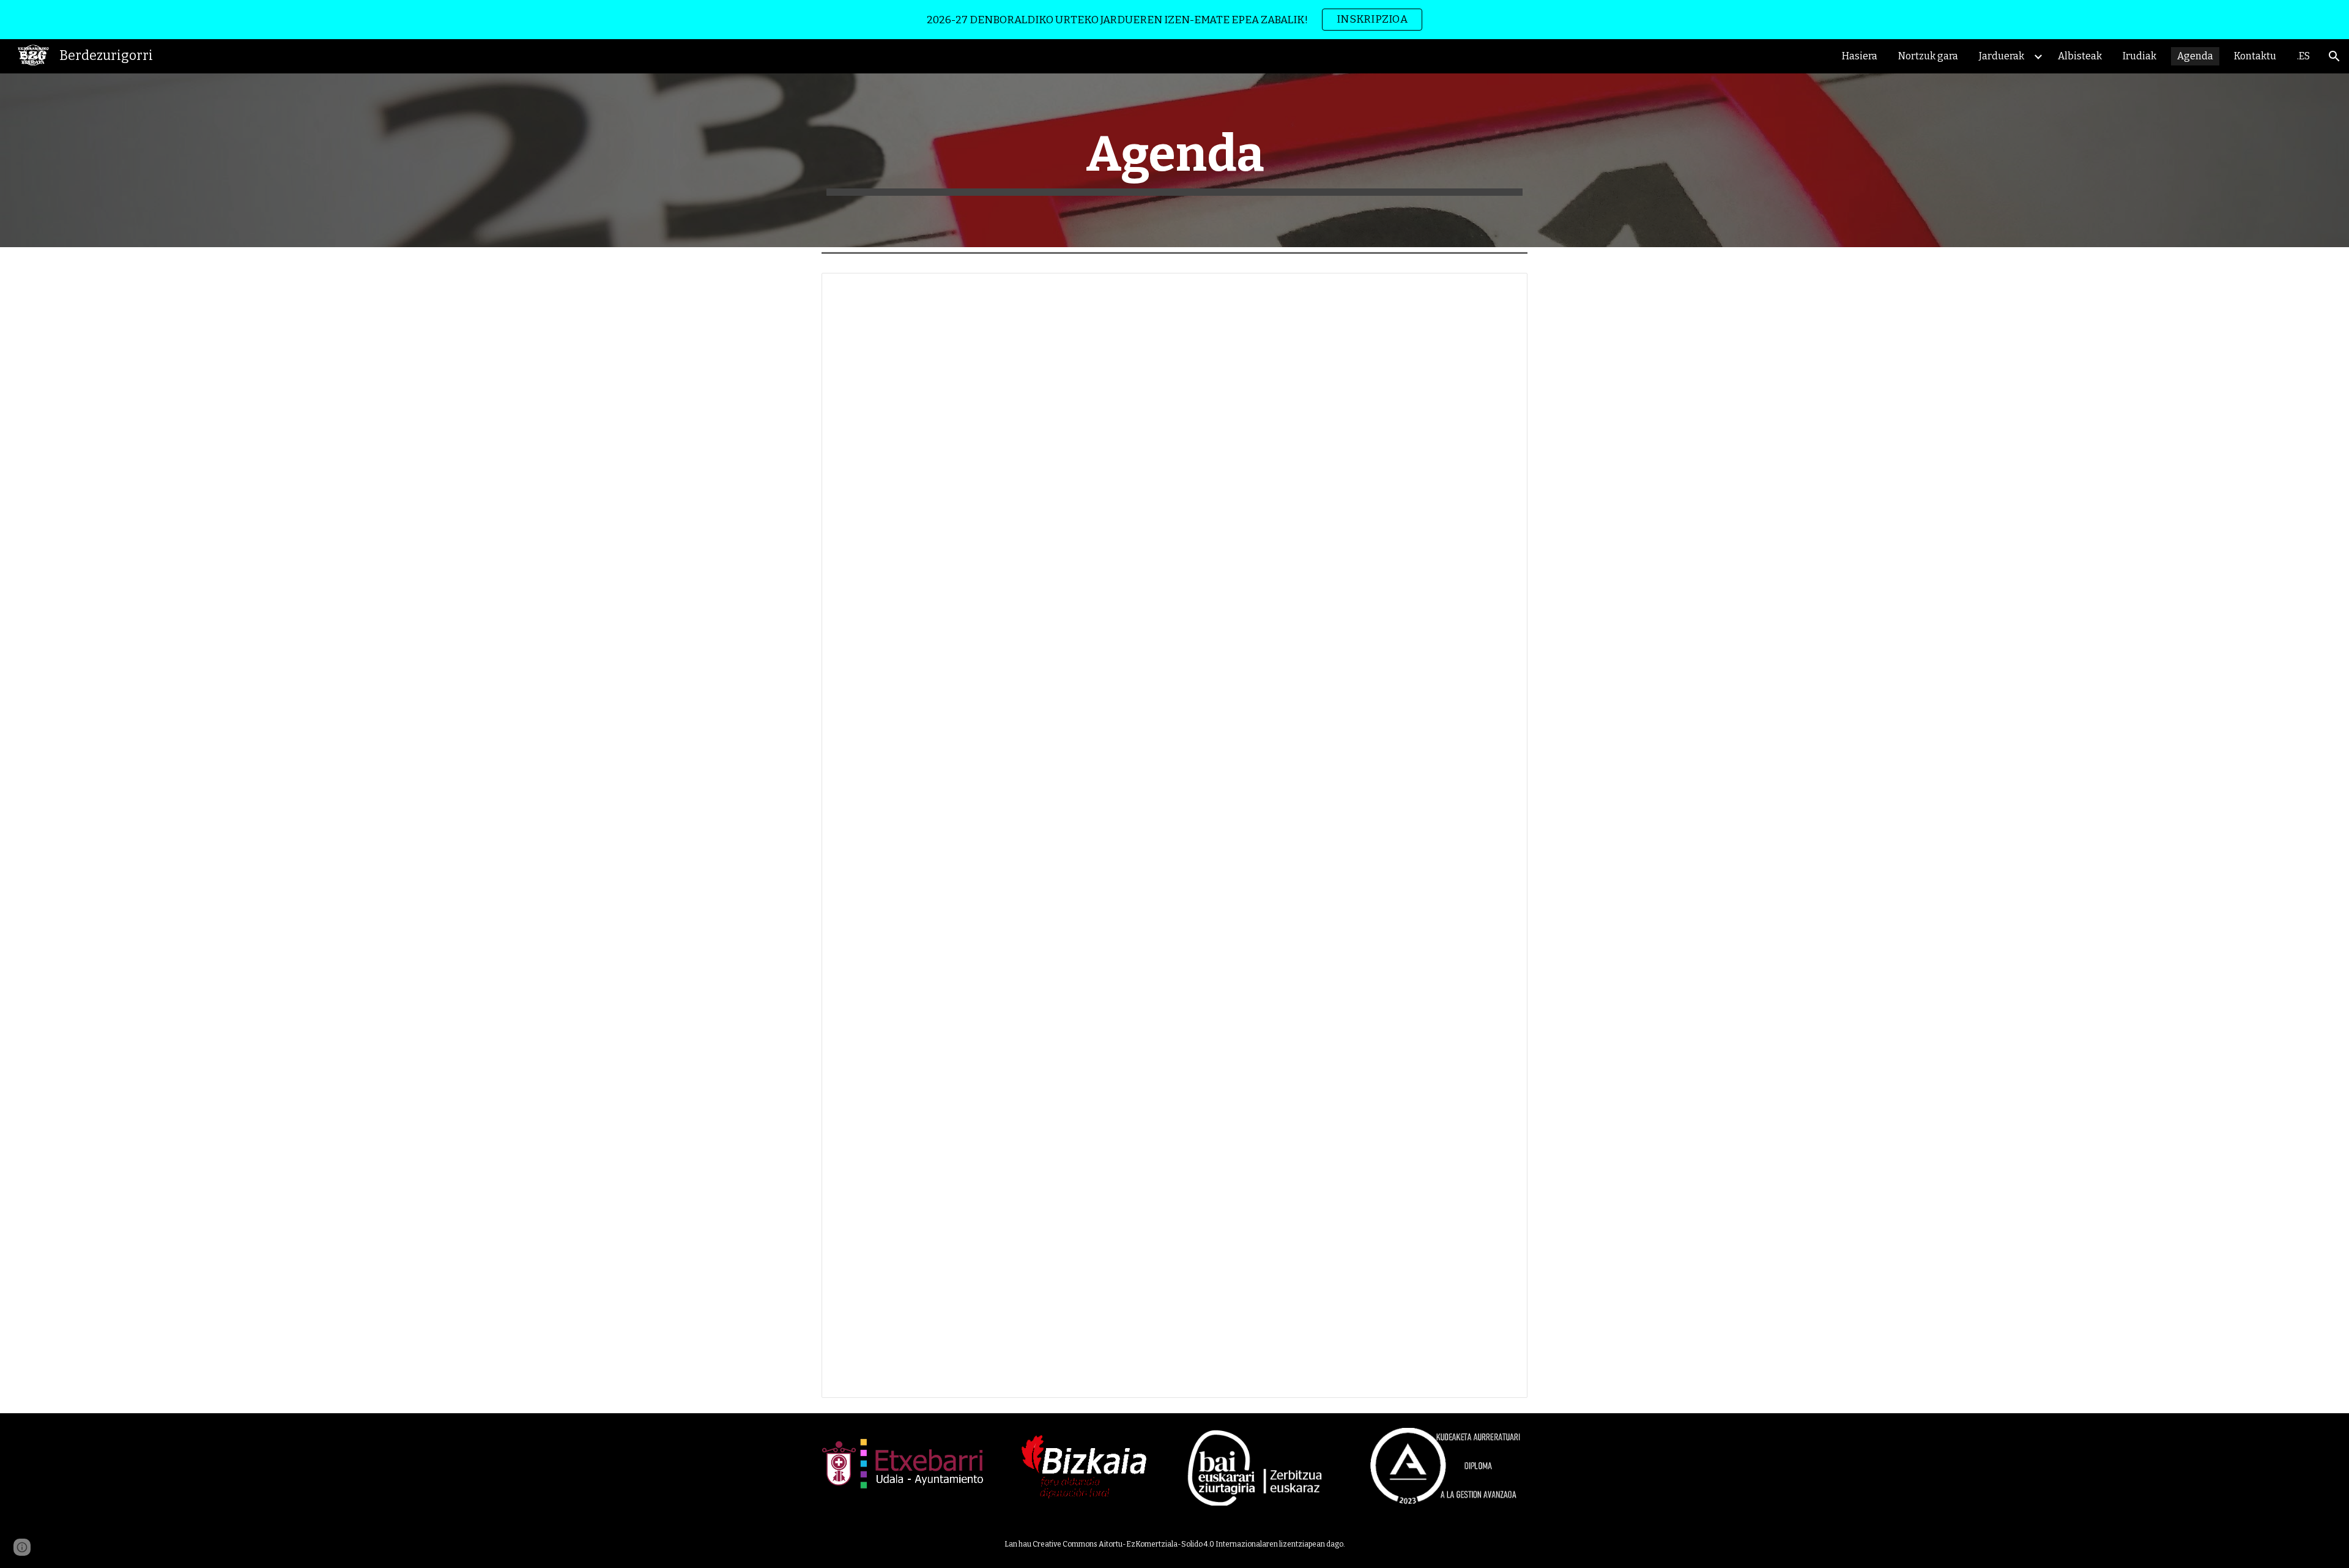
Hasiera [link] (1860, 56)
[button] (2334, 56)
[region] (1174, 20)
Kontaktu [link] (2255, 56)
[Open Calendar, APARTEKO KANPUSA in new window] (1504, 289)
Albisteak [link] (2080, 56)
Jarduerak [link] (2002, 56)
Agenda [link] (2195, 56)
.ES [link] (2303, 56)
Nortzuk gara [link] (1928, 56)
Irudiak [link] (2139, 56)
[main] (1174, 160)
